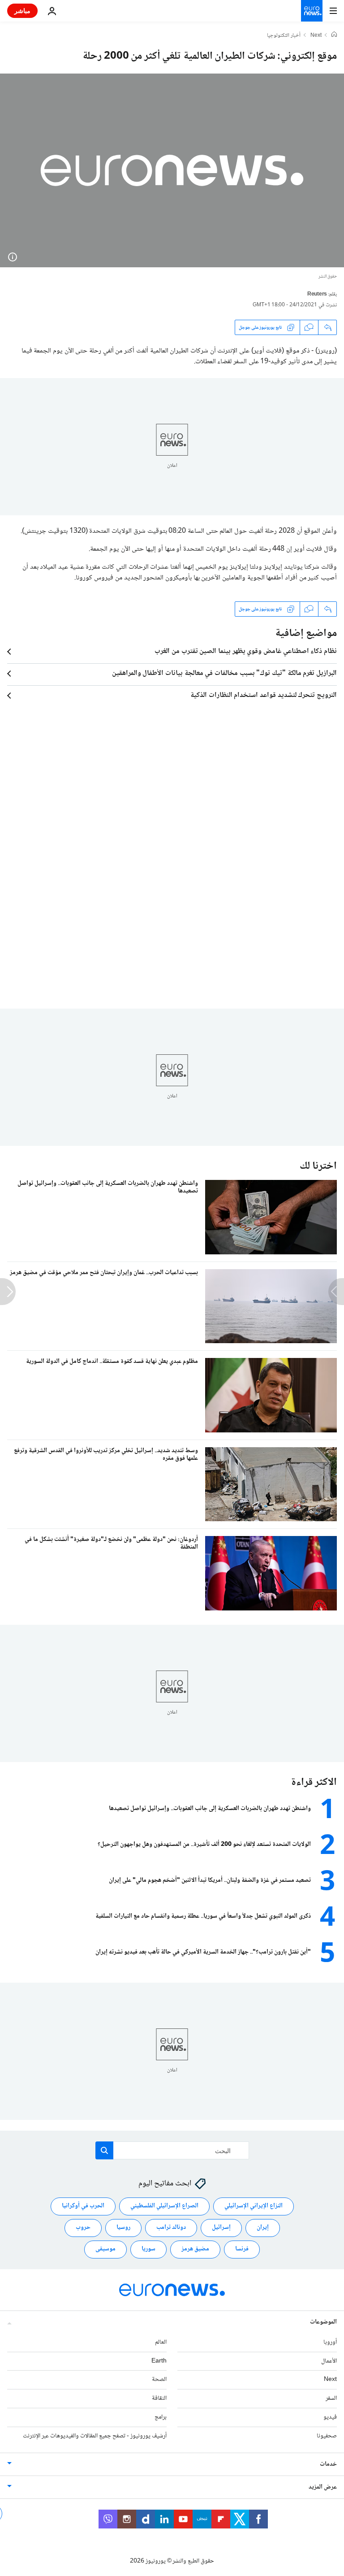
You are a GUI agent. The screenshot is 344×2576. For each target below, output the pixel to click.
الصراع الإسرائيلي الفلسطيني (164, 2206)
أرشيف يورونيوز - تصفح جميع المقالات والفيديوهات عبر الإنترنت (95, 2436)
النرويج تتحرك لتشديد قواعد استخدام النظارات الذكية (264, 696)
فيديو (330, 2417)
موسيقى (105, 2249)
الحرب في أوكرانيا (83, 2206)
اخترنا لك (318, 1166)
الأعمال (329, 2361)
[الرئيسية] (334, 35)
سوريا (148, 2249)
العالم (161, 2342)
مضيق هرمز (195, 2249)
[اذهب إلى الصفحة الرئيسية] (312, 11)
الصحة (159, 2380)
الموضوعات (323, 2322)
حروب (83, 2228)
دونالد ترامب (171, 2228)
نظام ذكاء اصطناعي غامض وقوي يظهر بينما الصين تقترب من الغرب (246, 652)
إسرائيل (221, 2228)
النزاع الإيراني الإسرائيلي (254, 2206)
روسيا (123, 2228)
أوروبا (330, 2342)
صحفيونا (327, 2436)
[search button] (104, 2150)
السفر (331, 2398)
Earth (159, 2361)
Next (316, 36)
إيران (263, 2228)
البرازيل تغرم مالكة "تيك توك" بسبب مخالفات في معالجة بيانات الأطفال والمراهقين (224, 674)
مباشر (22, 11)
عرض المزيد (323, 2487)
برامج (161, 2417)
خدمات (328, 2464)
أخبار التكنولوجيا (284, 36)
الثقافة (159, 2398)
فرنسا (242, 2249)
